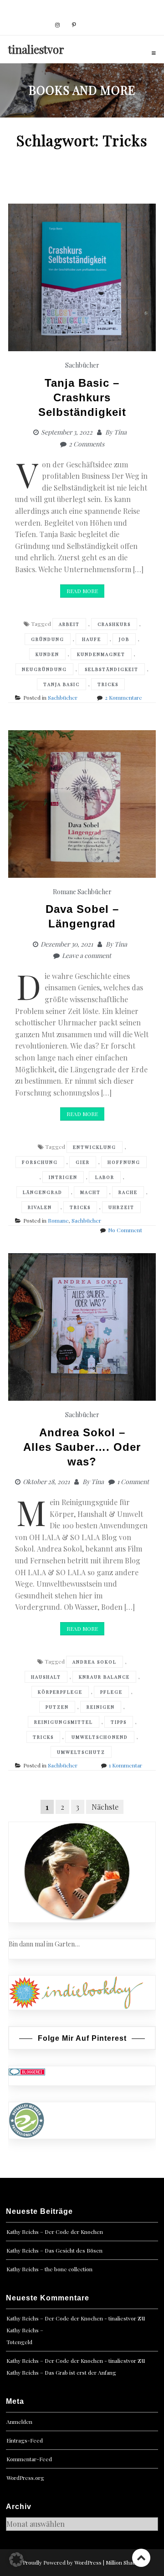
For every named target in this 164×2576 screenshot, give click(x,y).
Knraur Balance (104, 1677)
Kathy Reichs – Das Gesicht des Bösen (54, 2250)
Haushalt (46, 1677)
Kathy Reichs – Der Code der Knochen (55, 2232)
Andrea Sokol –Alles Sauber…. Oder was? (82, 1447)
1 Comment (133, 1482)
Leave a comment (87, 955)
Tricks (108, 684)
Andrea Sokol (95, 1662)
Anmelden (19, 2422)
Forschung (40, 1162)
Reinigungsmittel (64, 1722)
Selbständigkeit (112, 669)
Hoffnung (124, 1162)
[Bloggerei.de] (27, 2071)
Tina (120, 432)
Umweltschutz (81, 1752)
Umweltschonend (100, 1737)
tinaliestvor (36, 49)
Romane (64, 892)
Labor (105, 1177)
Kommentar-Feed (29, 2459)
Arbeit (69, 624)
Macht (90, 1192)
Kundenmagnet (101, 654)
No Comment (125, 1230)
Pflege (111, 1692)
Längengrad (43, 1192)
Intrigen (63, 1177)
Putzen (57, 1707)
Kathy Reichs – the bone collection (49, 2269)
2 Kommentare (123, 697)
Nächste (105, 1807)
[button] (16, 2560)
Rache (128, 1192)
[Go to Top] (141, 2558)
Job (124, 639)
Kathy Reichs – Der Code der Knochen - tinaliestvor (71, 2318)
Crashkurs (114, 624)
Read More (82, 591)
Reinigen (101, 1707)
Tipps (119, 1722)
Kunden (47, 654)
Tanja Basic (61, 684)
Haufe (92, 639)
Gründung (48, 639)
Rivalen (40, 1207)
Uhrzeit (121, 1207)
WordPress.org (25, 2478)
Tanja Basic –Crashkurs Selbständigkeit (82, 397)
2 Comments (87, 444)
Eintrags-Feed (25, 2440)
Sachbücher (82, 365)
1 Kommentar (126, 1765)
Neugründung (44, 669)
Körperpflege (60, 1692)
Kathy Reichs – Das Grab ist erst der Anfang (61, 2372)
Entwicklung (95, 1147)
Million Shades (124, 2562)
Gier (83, 1162)
